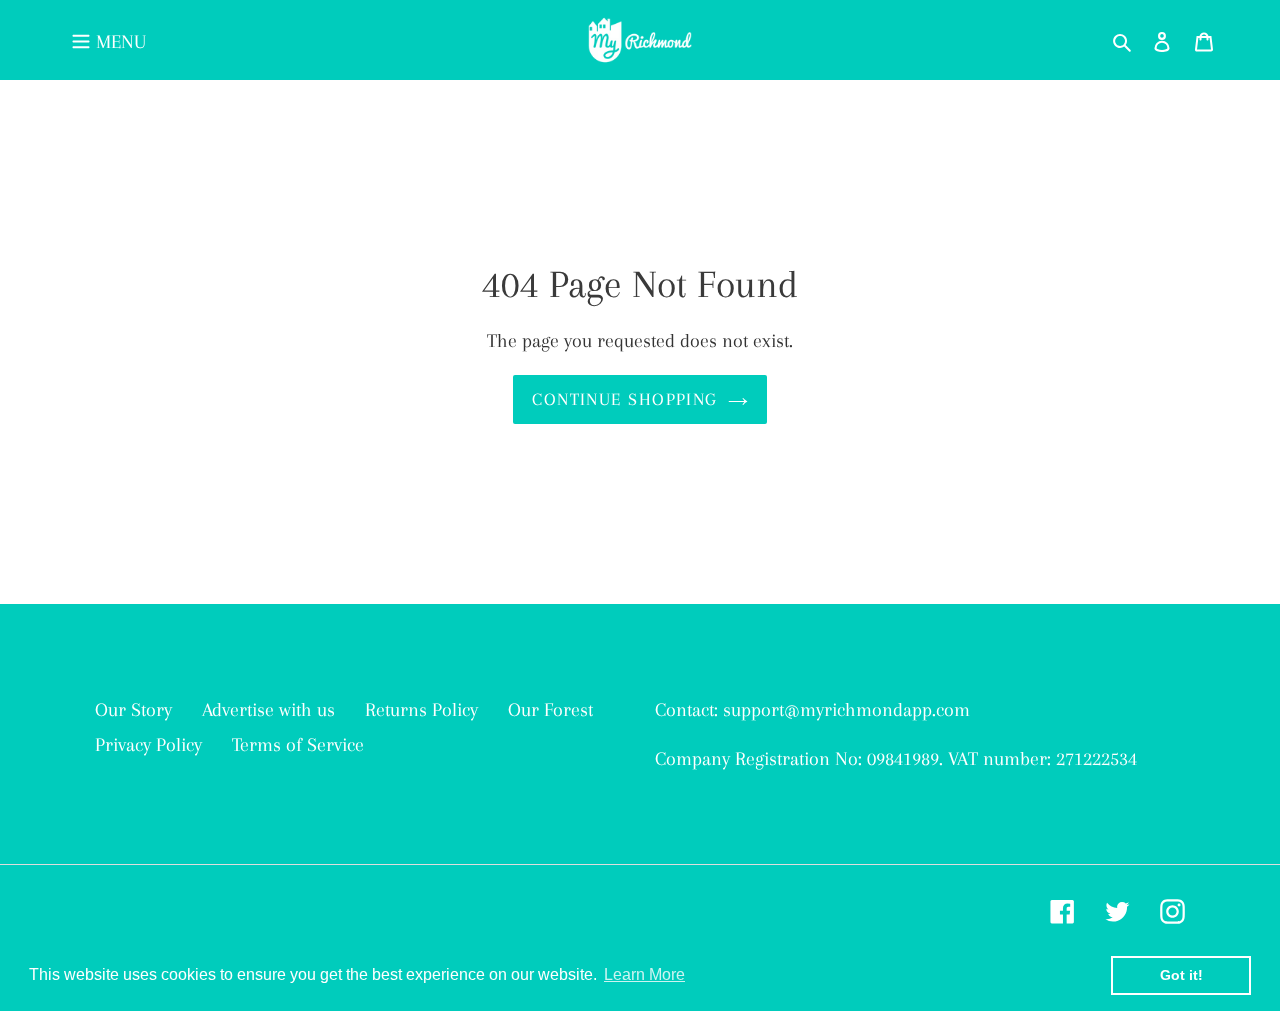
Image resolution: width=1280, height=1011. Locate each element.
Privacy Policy (148, 745)
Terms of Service (298, 745)
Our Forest (550, 710)
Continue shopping (624, 399)
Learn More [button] (644, 974)
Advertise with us (268, 710)
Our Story (133, 710)
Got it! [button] (1181, 975)
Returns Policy (421, 710)
